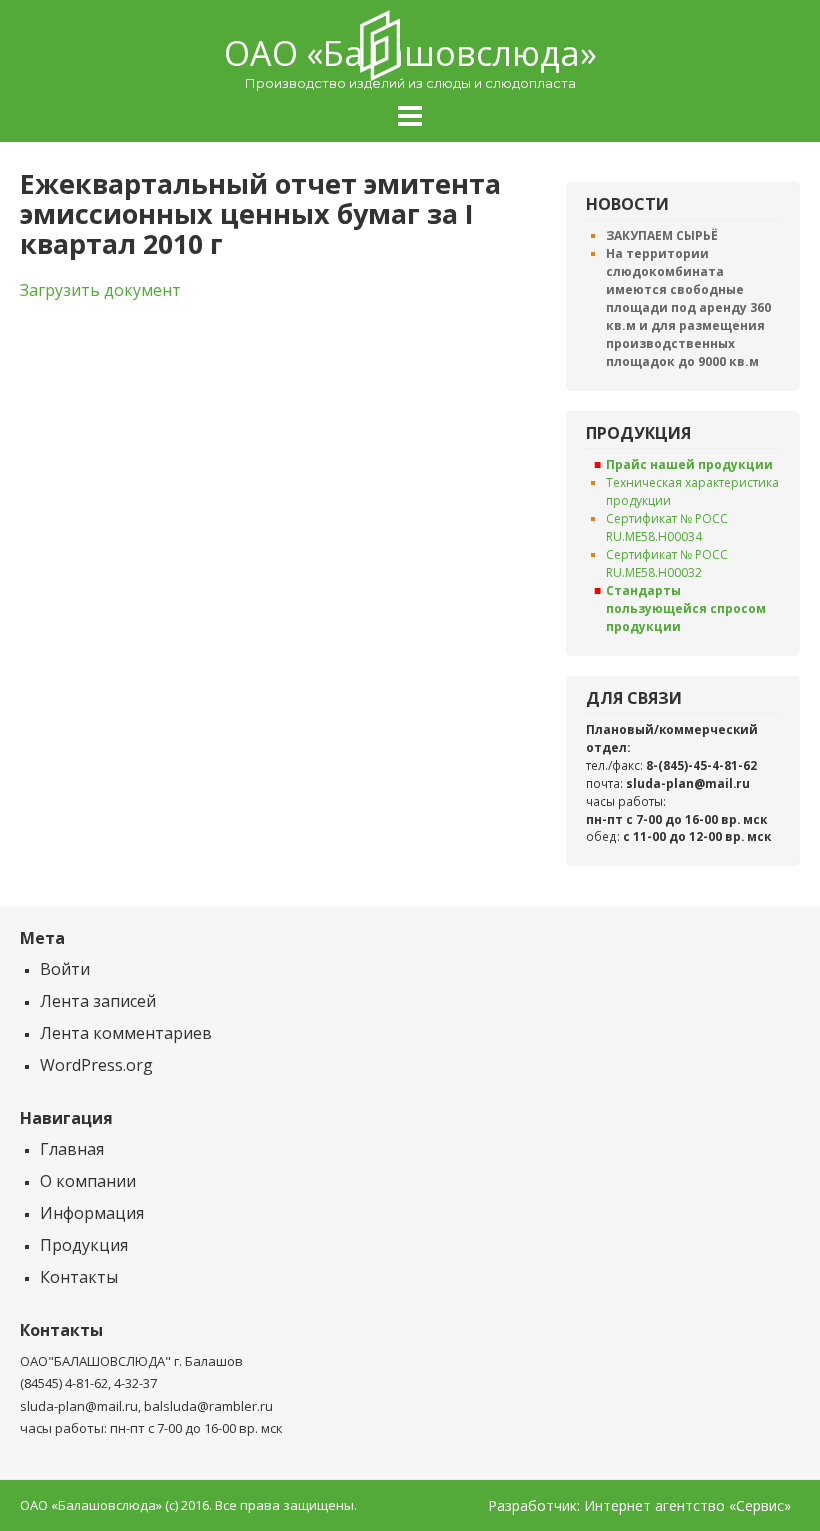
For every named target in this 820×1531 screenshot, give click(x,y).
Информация (92, 1213)
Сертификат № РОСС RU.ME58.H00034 (667, 527)
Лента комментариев (126, 1033)
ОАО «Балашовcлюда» (410, 53)
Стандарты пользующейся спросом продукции (686, 608)
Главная (72, 1149)
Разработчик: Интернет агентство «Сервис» (639, 1506)
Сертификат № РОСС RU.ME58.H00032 (667, 563)
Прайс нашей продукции (689, 464)
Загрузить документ (100, 290)
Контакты (79, 1277)
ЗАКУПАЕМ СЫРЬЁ (662, 235)
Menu (410, 116)
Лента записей (98, 1001)
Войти (65, 969)
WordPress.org (96, 1065)
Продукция (84, 1245)
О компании (88, 1181)
